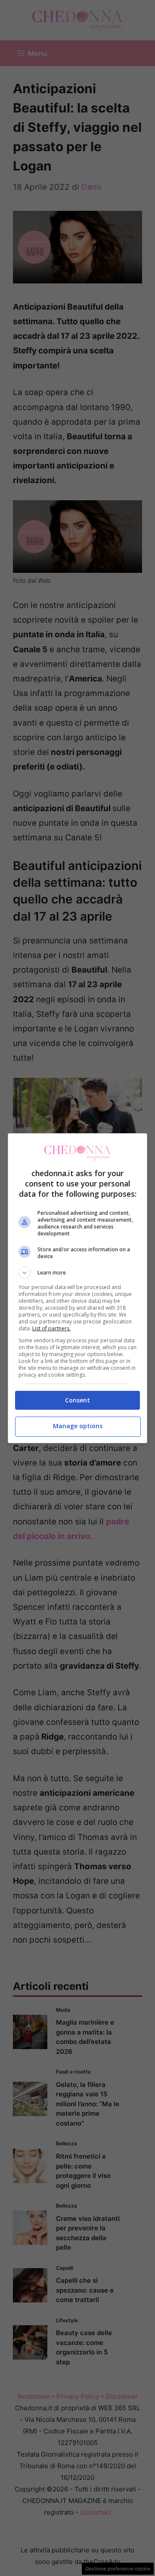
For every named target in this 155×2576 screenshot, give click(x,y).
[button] (77, 1273)
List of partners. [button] (51, 1328)
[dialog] (77, 1288)
